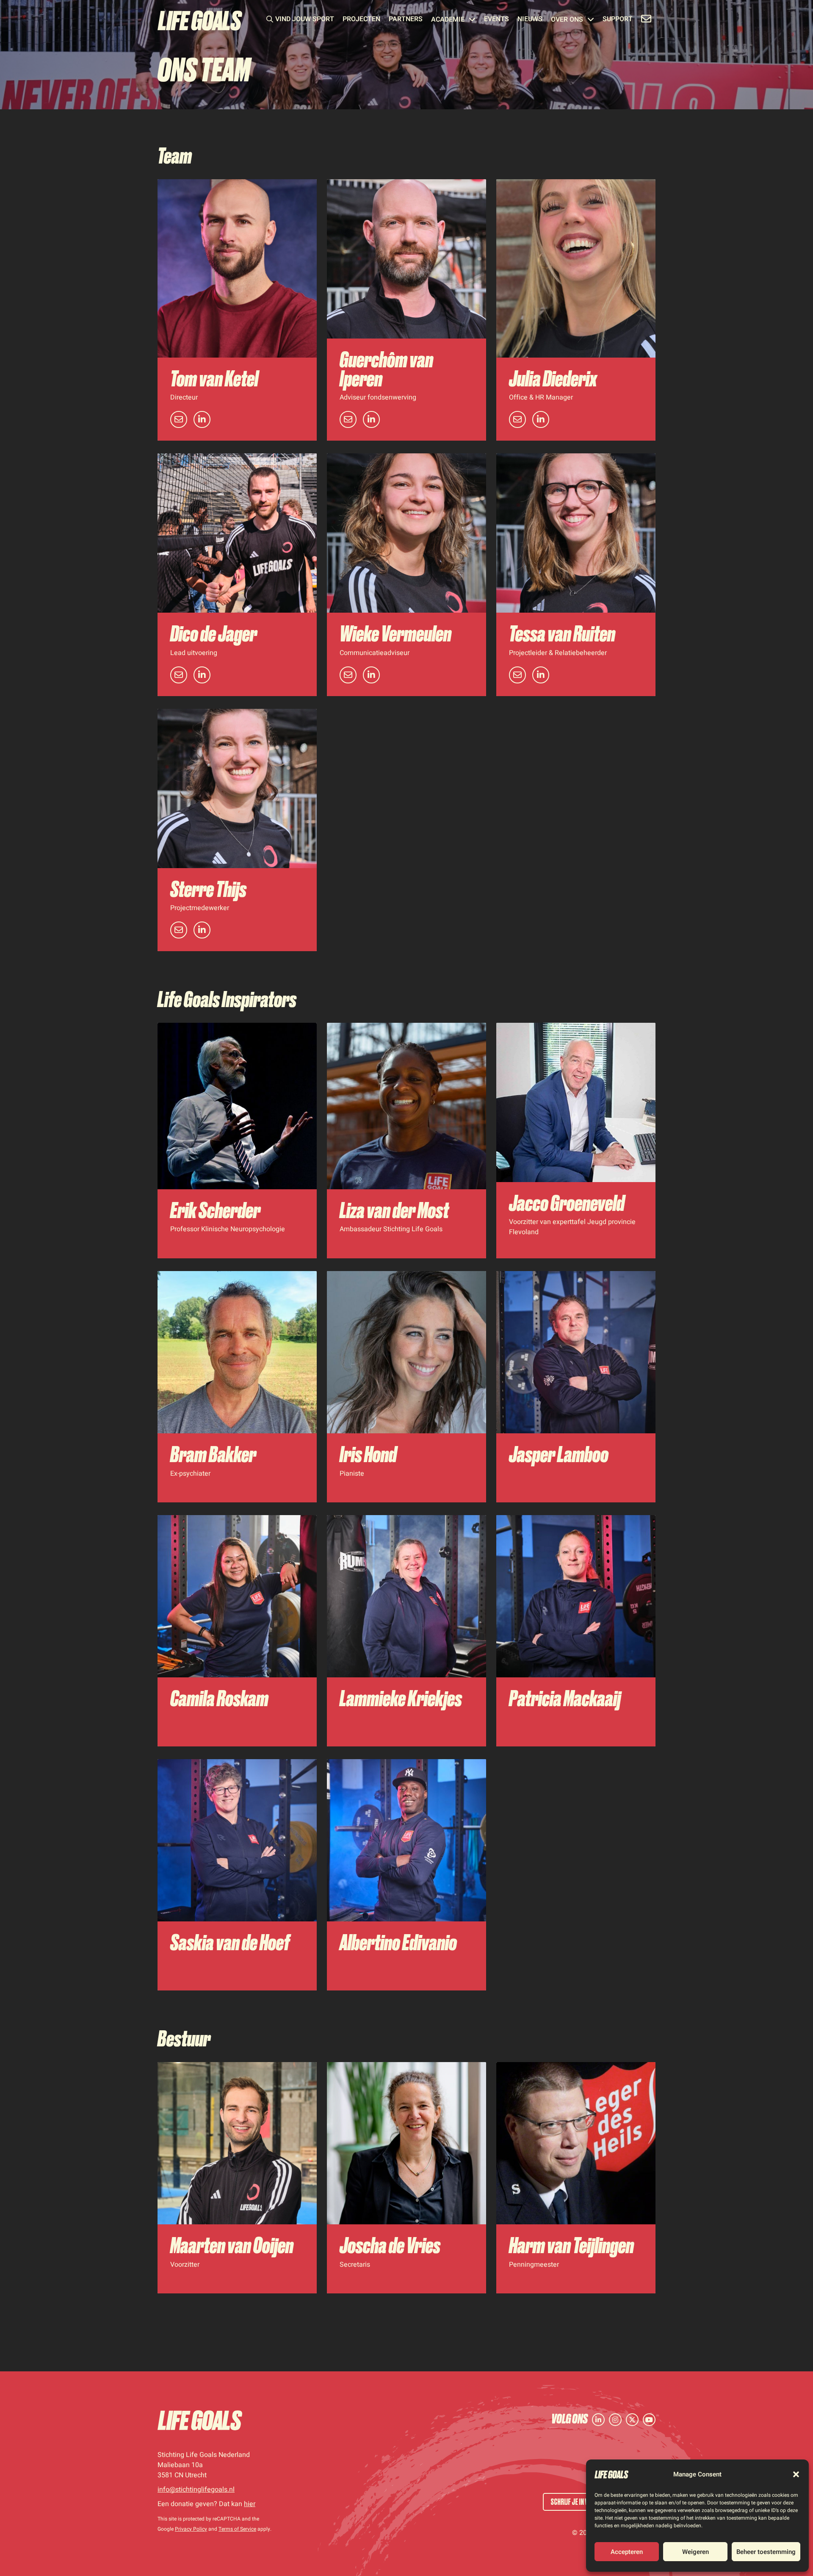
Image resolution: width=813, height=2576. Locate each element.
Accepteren (627, 2552)
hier (250, 2504)
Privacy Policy (191, 2529)
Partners (406, 20)
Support (618, 20)
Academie (448, 20)
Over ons (567, 20)
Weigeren (695, 2552)
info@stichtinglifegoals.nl (196, 2490)
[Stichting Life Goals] (200, 2420)
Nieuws (530, 20)
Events (496, 20)
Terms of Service (237, 2529)
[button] (796, 2474)
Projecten (361, 20)
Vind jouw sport (305, 20)
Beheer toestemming (766, 2552)
